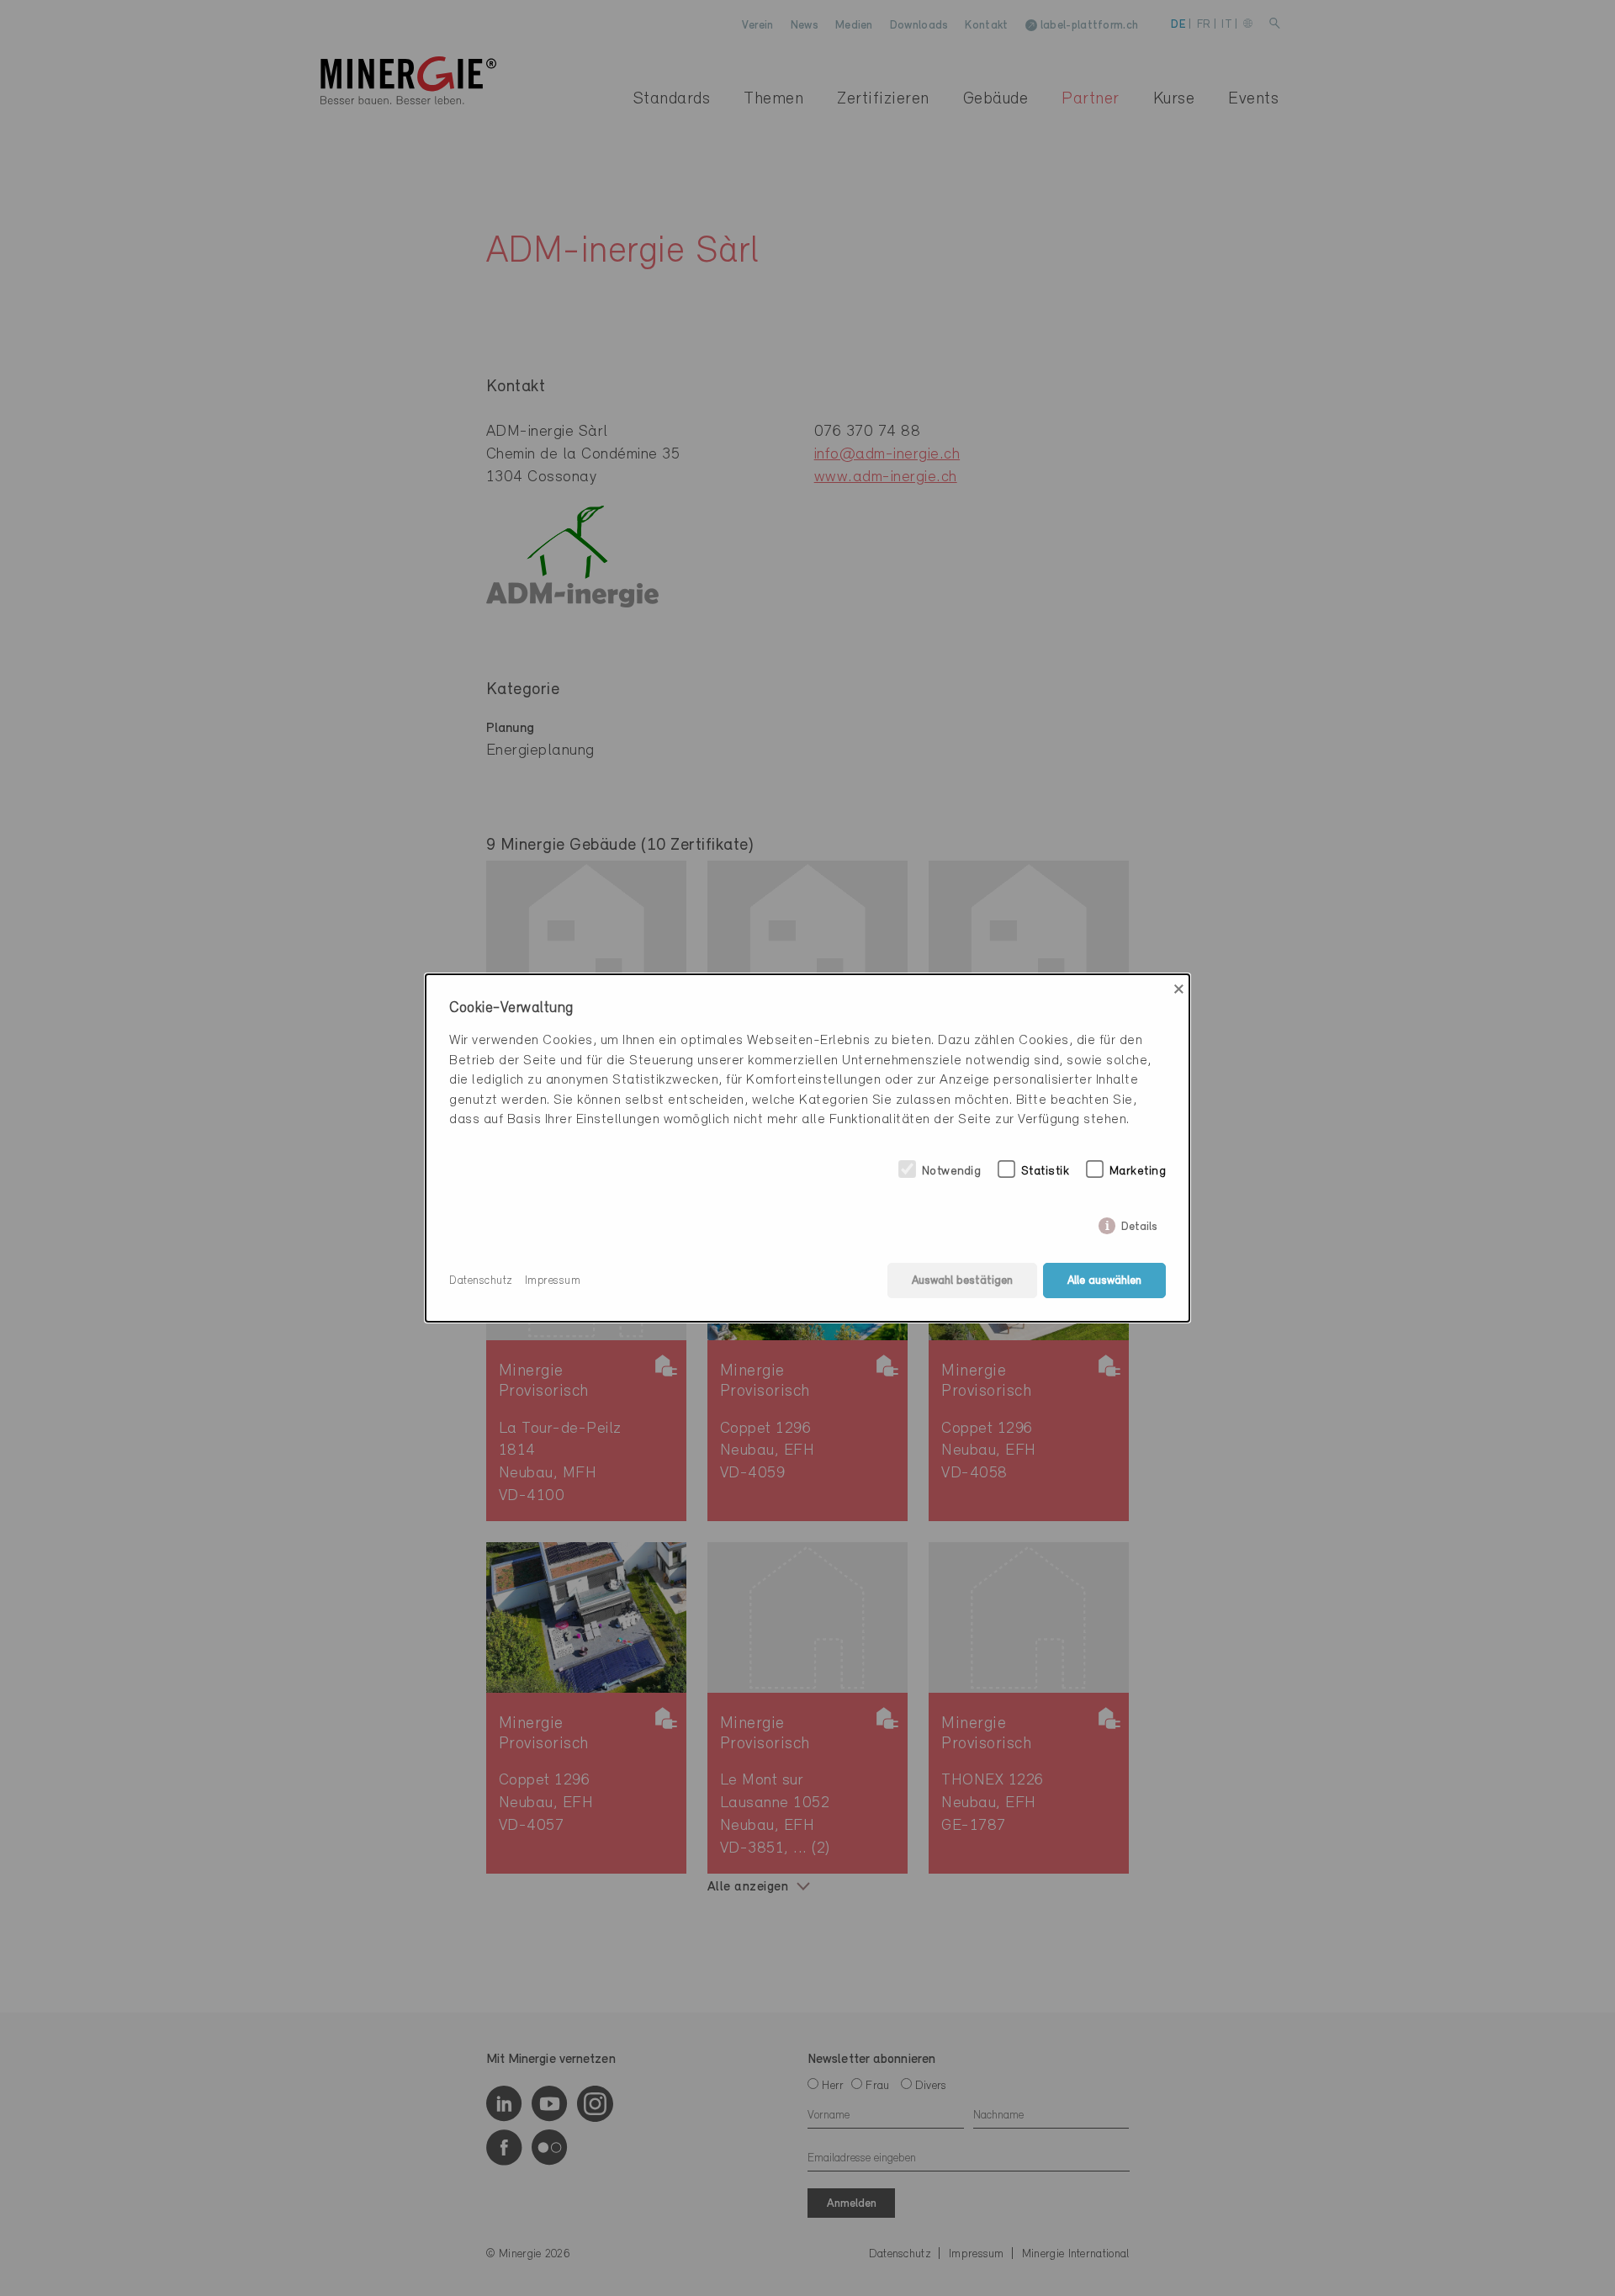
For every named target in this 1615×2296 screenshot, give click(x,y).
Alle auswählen (1104, 1281)
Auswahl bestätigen (962, 1281)
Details (1139, 1224)
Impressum (553, 1281)
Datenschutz (481, 1281)
